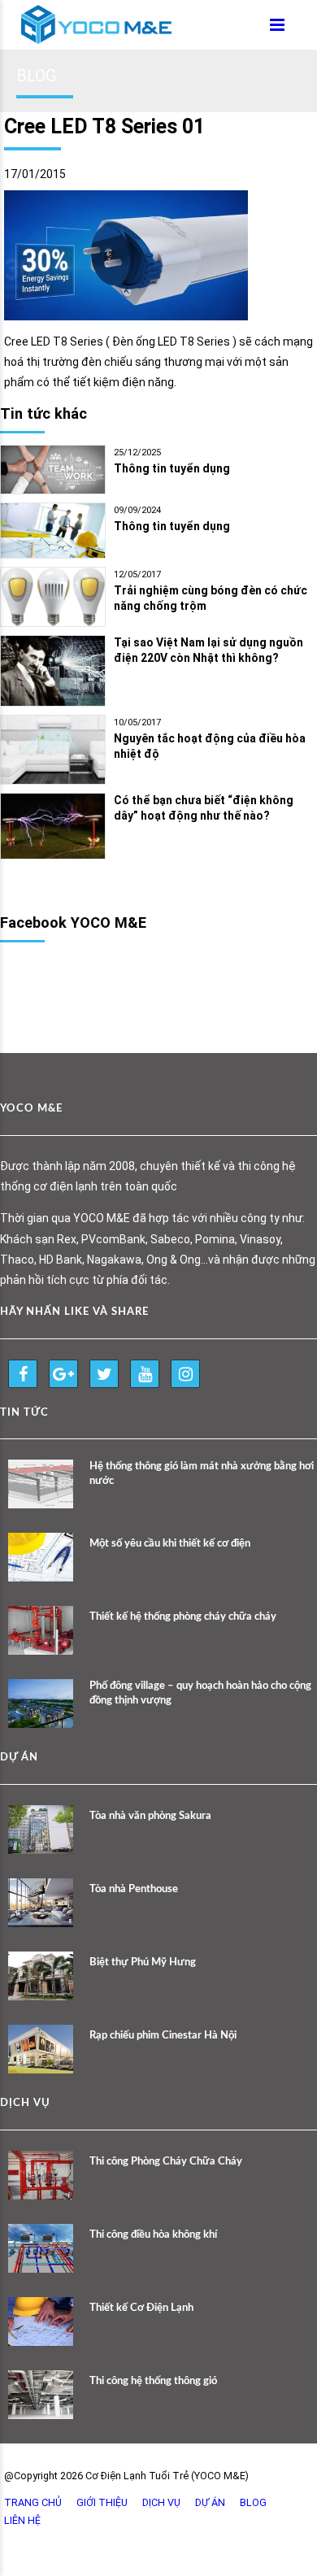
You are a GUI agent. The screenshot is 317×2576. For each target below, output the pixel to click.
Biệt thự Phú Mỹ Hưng (143, 1962)
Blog (253, 2502)
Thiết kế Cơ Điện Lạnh (141, 2308)
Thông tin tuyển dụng (172, 468)
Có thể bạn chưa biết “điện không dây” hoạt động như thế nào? (204, 808)
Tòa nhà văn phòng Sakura (150, 1816)
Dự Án (210, 2502)
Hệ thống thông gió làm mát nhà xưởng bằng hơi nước (202, 1474)
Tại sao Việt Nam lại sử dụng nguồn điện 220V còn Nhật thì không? (208, 650)
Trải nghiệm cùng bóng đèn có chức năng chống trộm (211, 598)
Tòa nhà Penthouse (134, 1889)
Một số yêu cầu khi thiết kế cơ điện (170, 1544)
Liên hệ (22, 2520)
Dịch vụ (161, 2502)
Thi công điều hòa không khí (153, 2235)
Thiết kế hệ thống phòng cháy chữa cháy (183, 1617)
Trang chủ (33, 2502)
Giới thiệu (102, 2502)
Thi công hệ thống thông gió (153, 2381)
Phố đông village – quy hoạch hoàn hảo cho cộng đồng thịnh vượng (200, 1693)
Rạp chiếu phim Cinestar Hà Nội (163, 2036)
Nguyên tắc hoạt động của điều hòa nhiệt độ (210, 746)
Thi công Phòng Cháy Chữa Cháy (166, 2162)
